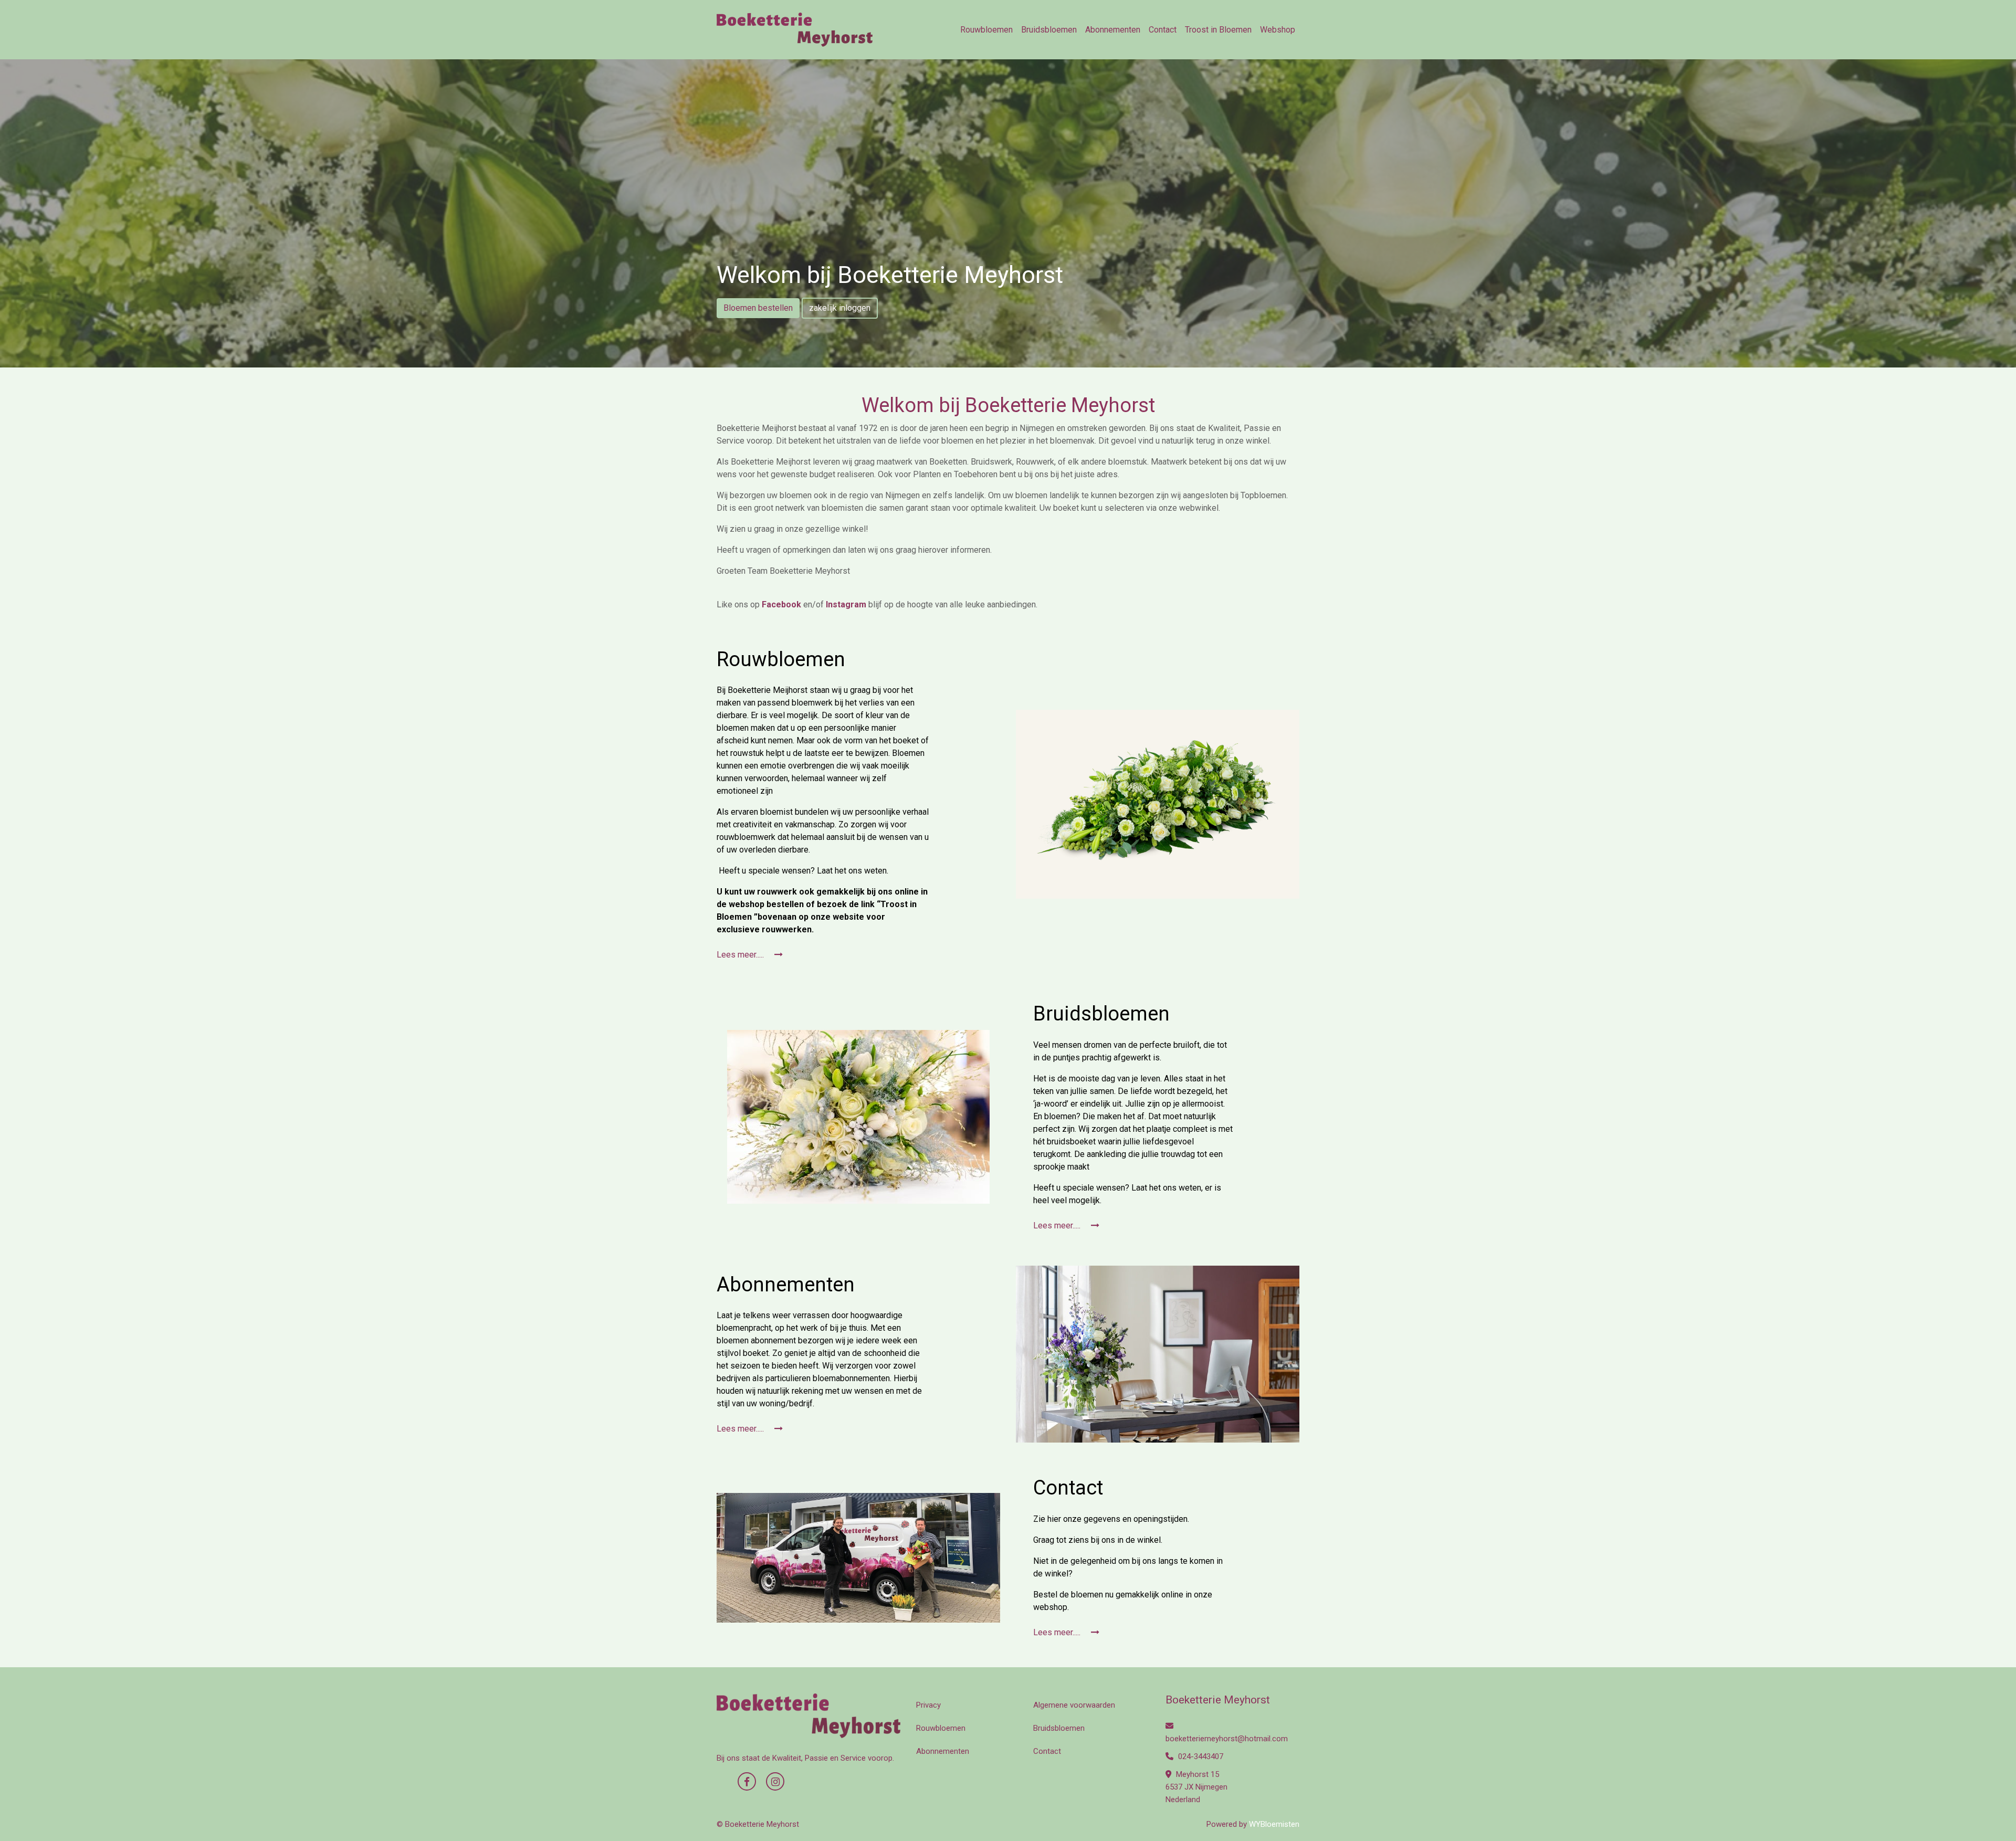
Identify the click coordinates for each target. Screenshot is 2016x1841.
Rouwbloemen (986, 30)
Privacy (928, 1705)
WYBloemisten (1274, 1824)
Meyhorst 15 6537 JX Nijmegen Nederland (1196, 1787)
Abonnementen (1113, 30)
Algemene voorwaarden (1074, 1705)
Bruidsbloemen (1049, 30)
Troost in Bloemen (1218, 30)
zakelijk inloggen (840, 308)
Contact (1163, 30)
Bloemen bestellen (758, 308)
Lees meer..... (741, 955)
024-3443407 (1200, 1756)
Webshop (1278, 30)
